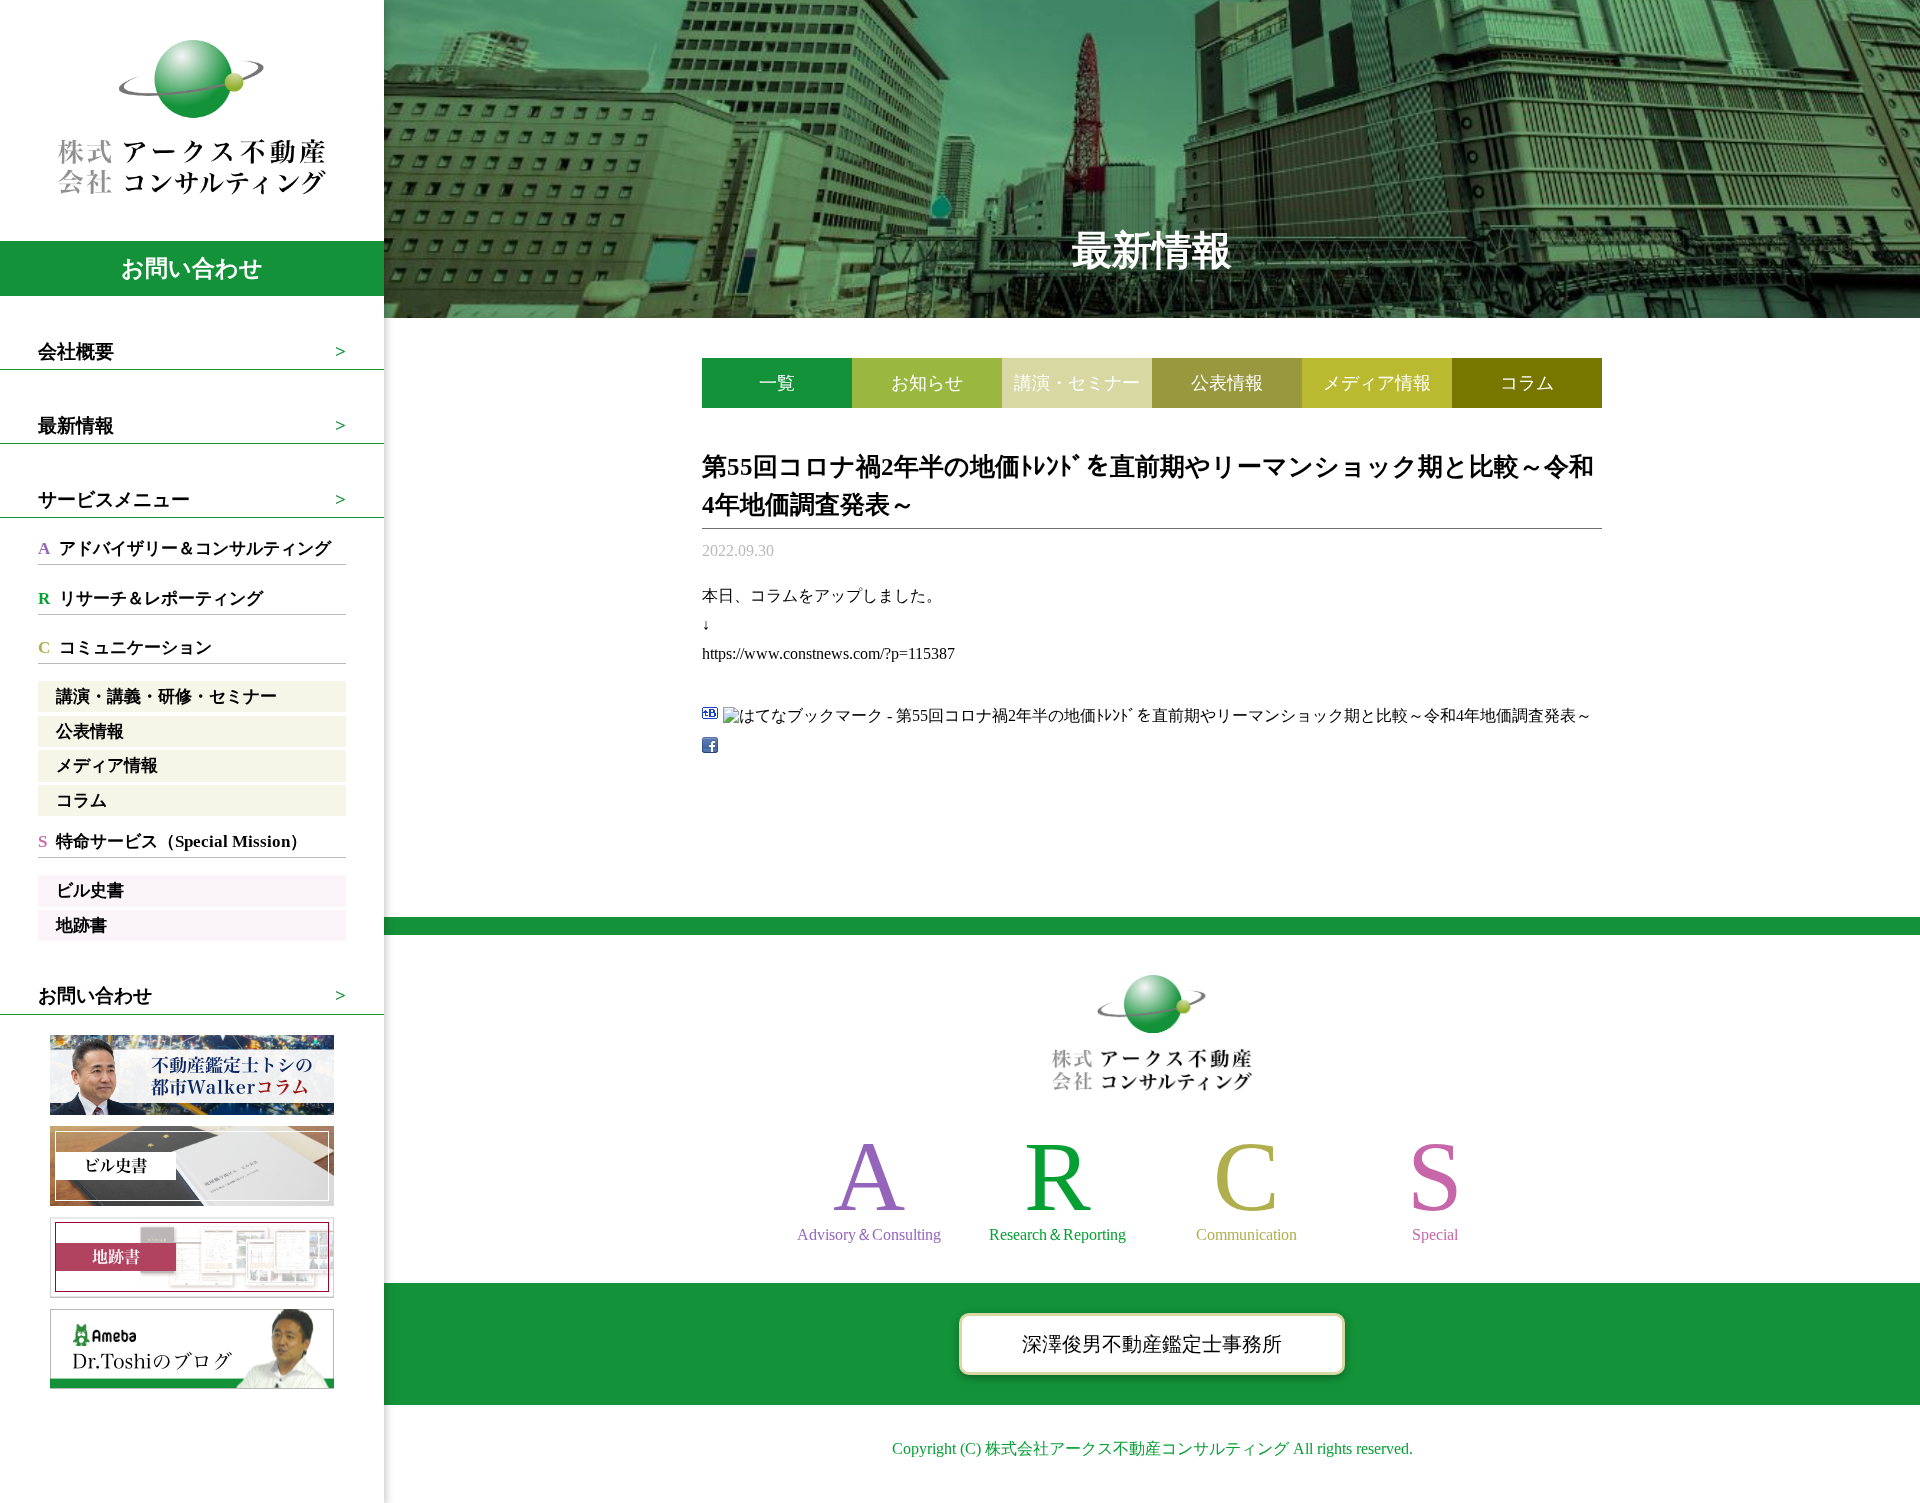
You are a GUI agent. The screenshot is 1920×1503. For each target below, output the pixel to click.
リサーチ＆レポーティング (150, 598)
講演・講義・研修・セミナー (166, 696)
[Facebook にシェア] (710, 745)
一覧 (777, 383)
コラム (81, 800)
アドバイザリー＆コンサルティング (184, 548)
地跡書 (81, 925)
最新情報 (76, 425)
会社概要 (76, 351)
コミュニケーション (125, 647)
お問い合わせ (192, 268)
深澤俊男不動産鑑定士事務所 (1152, 1344)
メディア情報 (107, 765)
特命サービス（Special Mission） (172, 841)
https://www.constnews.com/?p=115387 (828, 653)
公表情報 (90, 731)
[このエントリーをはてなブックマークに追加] (710, 715)
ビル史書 (90, 890)
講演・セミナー (1077, 383)
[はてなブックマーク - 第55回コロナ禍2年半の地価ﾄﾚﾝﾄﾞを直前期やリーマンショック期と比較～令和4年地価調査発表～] (1157, 715)
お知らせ (927, 383)
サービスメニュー (114, 499)
